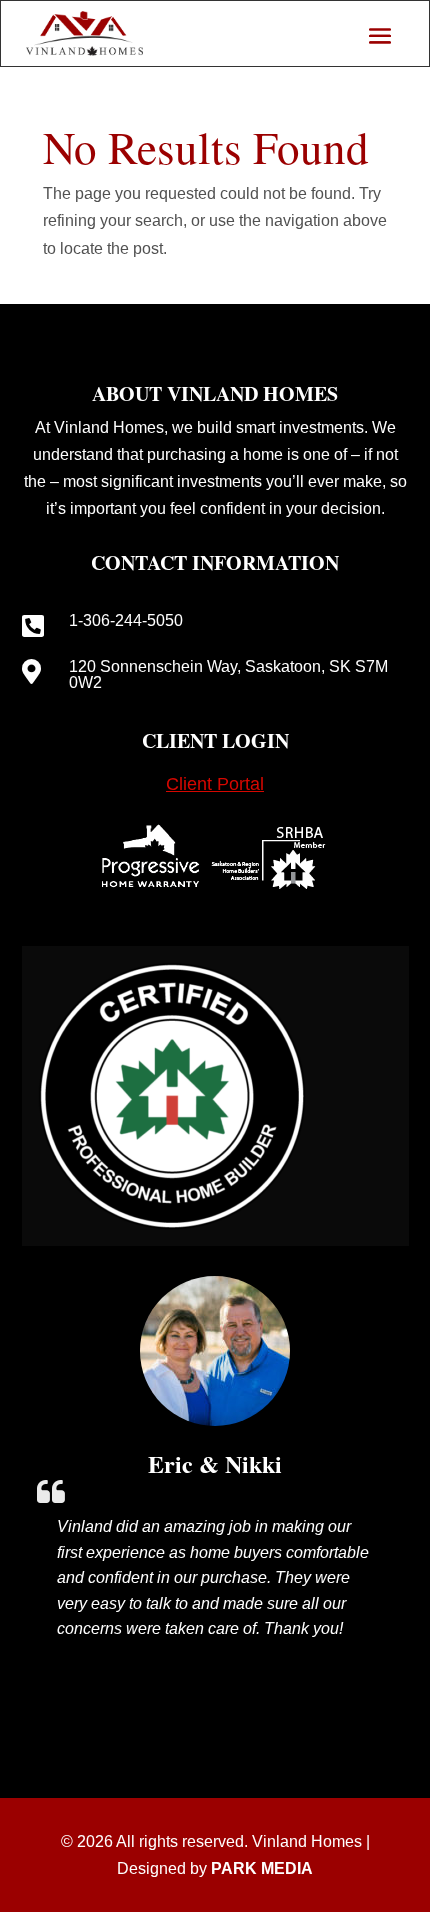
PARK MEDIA (262, 1868)
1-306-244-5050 (126, 620)
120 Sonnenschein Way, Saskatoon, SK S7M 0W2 (228, 674)
